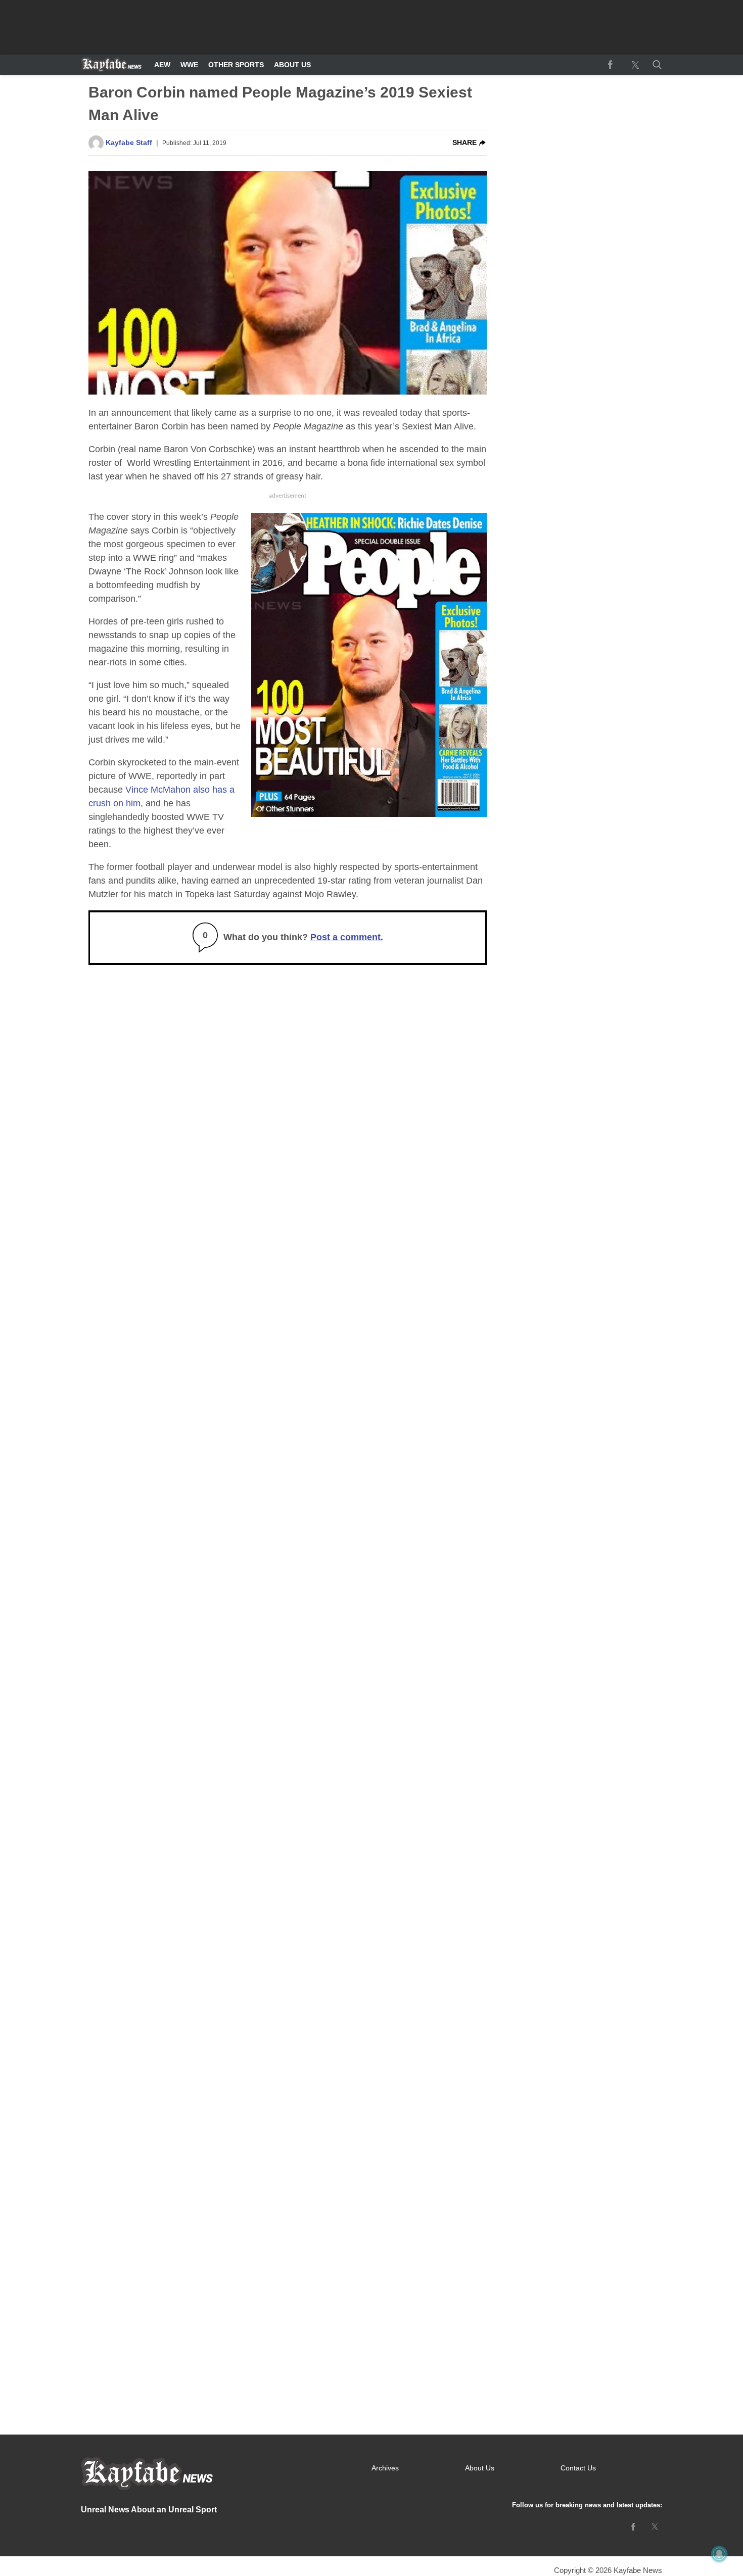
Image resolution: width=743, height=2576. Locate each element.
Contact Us (578, 2468)
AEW (162, 65)
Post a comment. (347, 937)
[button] (655, 65)
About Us (292, 65)
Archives (385, 2468)
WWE (189, 65)
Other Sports (236, 65)
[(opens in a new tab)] (610, 65)
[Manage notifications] (719, 2554)
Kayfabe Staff (129, 142)
